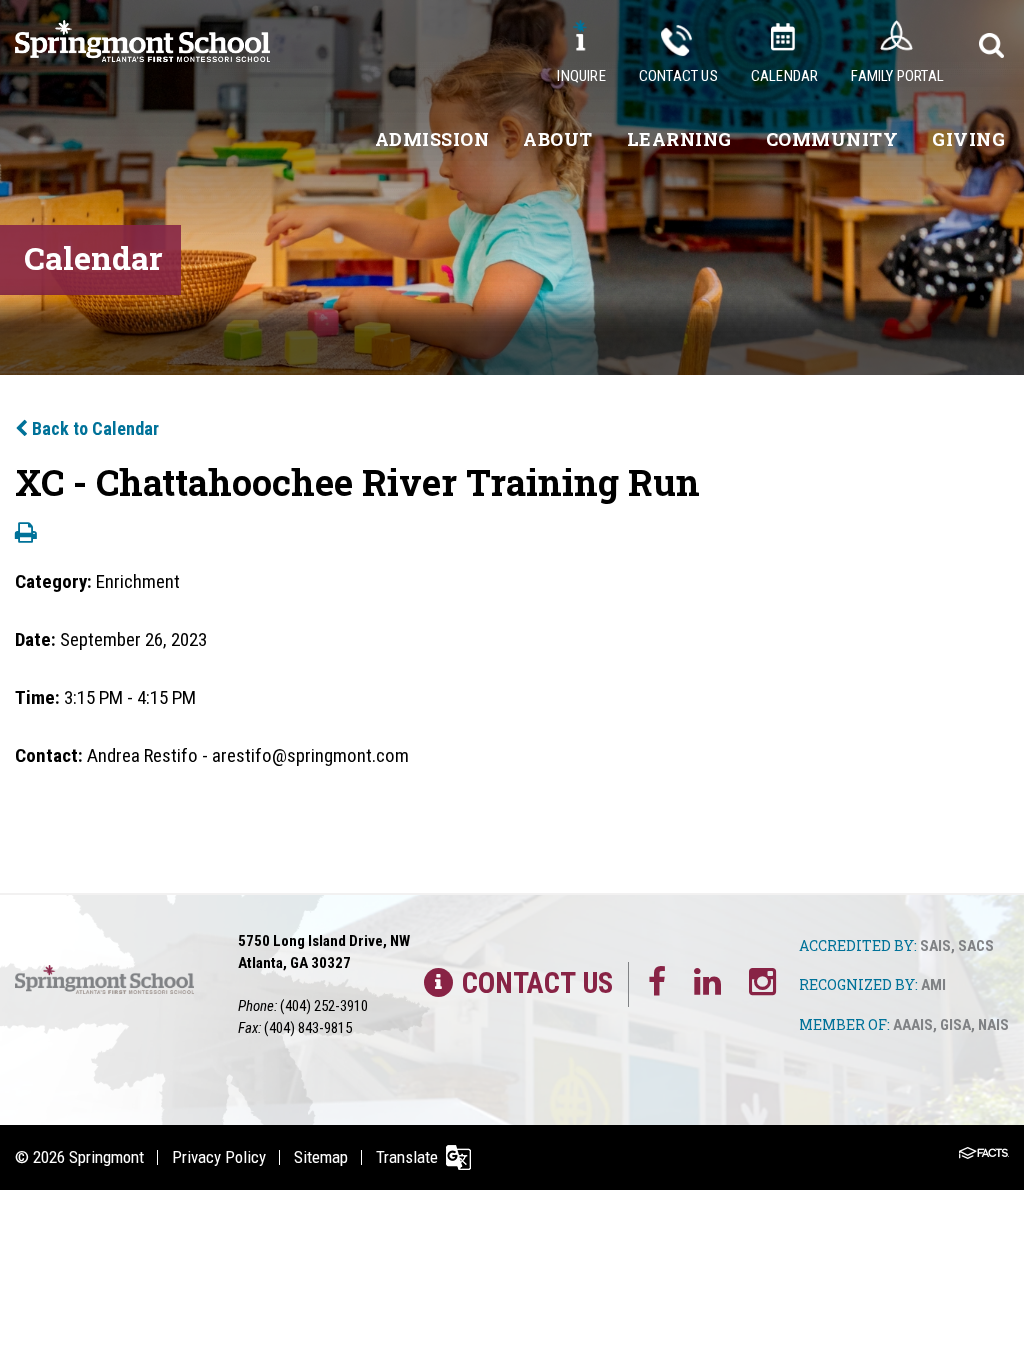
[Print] (26, 534)
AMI (933, 985)
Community (832, 139)
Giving (968, 139)
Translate (407, 1157)
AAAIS (913, 1025)
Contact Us (678, 76)
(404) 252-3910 (324, 1006)
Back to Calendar (93, 428)
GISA (955, 1025)
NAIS (993, 1025)
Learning (679, 139)
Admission (432, 139)
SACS (976, 946)
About (558, 139)
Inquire (581, 76)
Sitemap (321, 1157)
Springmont (106, 1157)
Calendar (785, 76)
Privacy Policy (219, 1157)
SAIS (935, 946)
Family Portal (897, 76)
